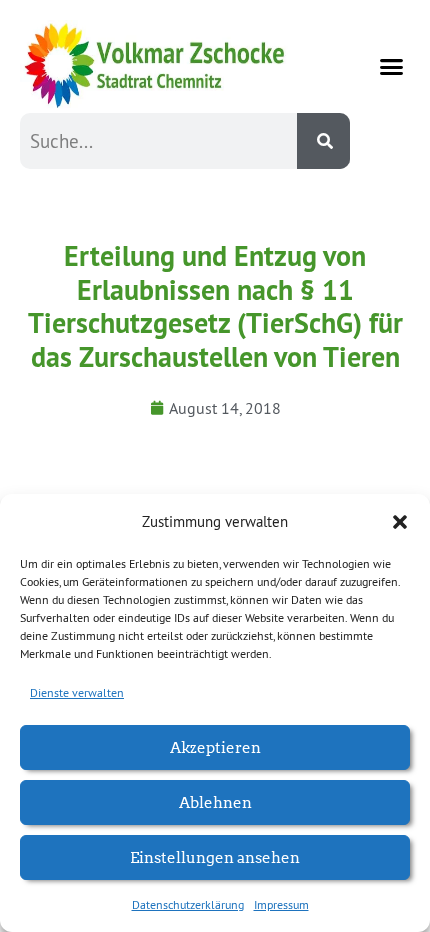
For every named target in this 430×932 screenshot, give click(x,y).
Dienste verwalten (77, 692)
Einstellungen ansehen (215, 856)
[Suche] (323, 141)
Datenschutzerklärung (188, 904)
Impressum (281, 904)
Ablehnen (215, 801)
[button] (400, 522)
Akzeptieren (215, 746)
